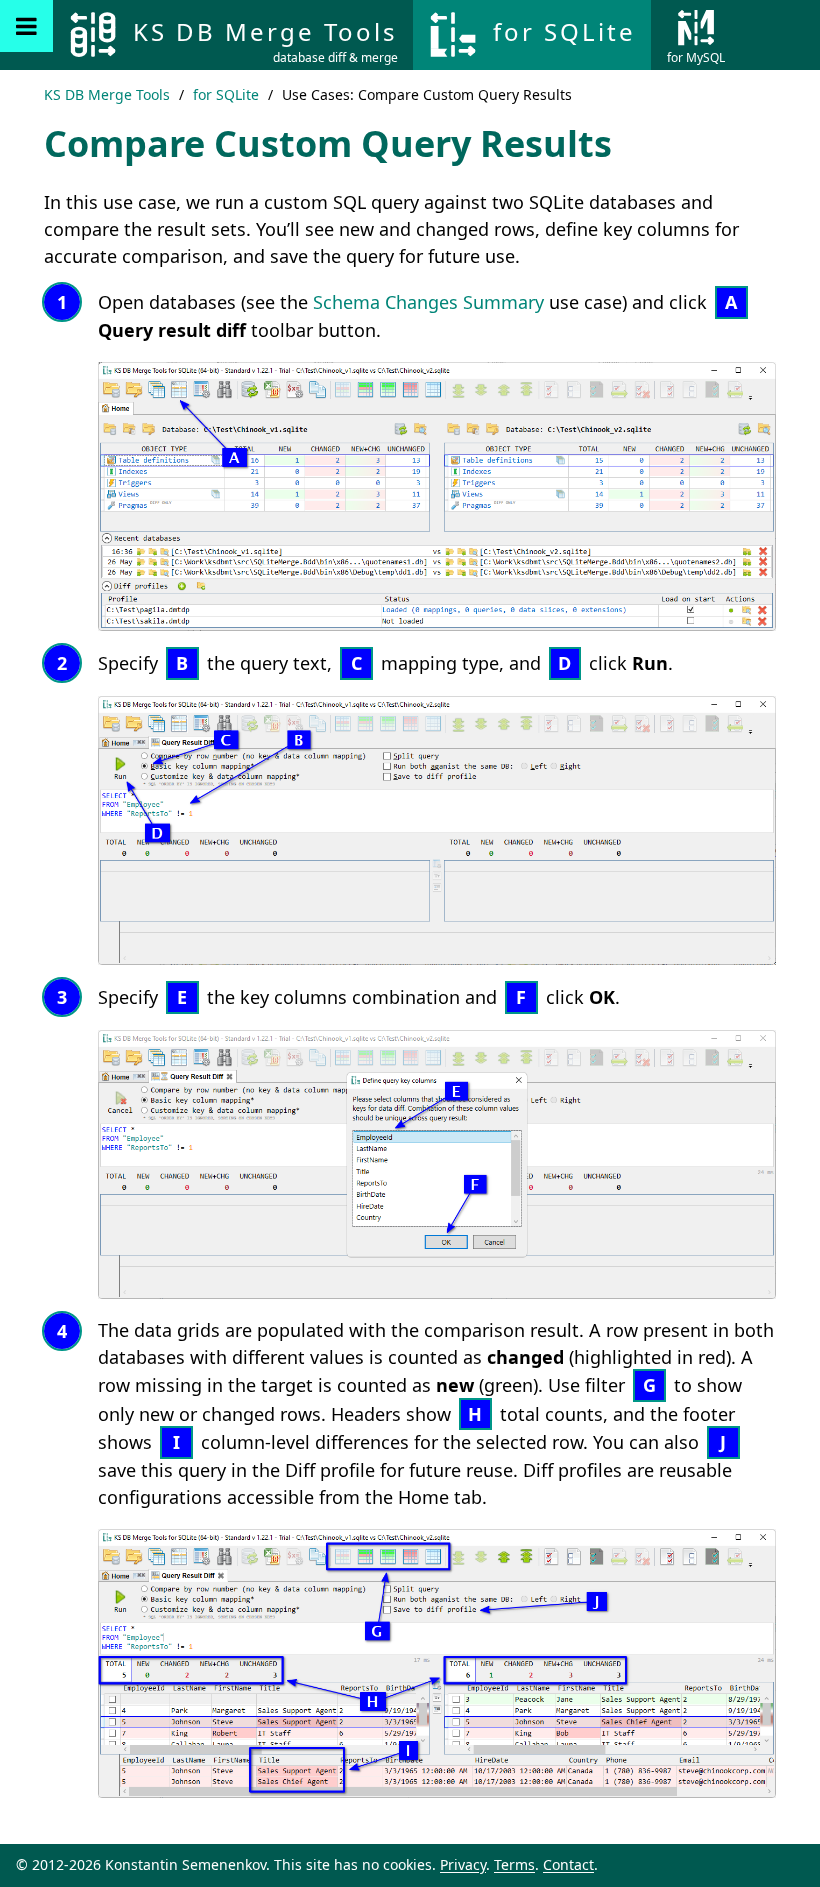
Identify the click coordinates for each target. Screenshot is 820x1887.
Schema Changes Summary (428, 302)
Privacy (463, 1864)
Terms (514, 1864)
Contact (568, 1864)
